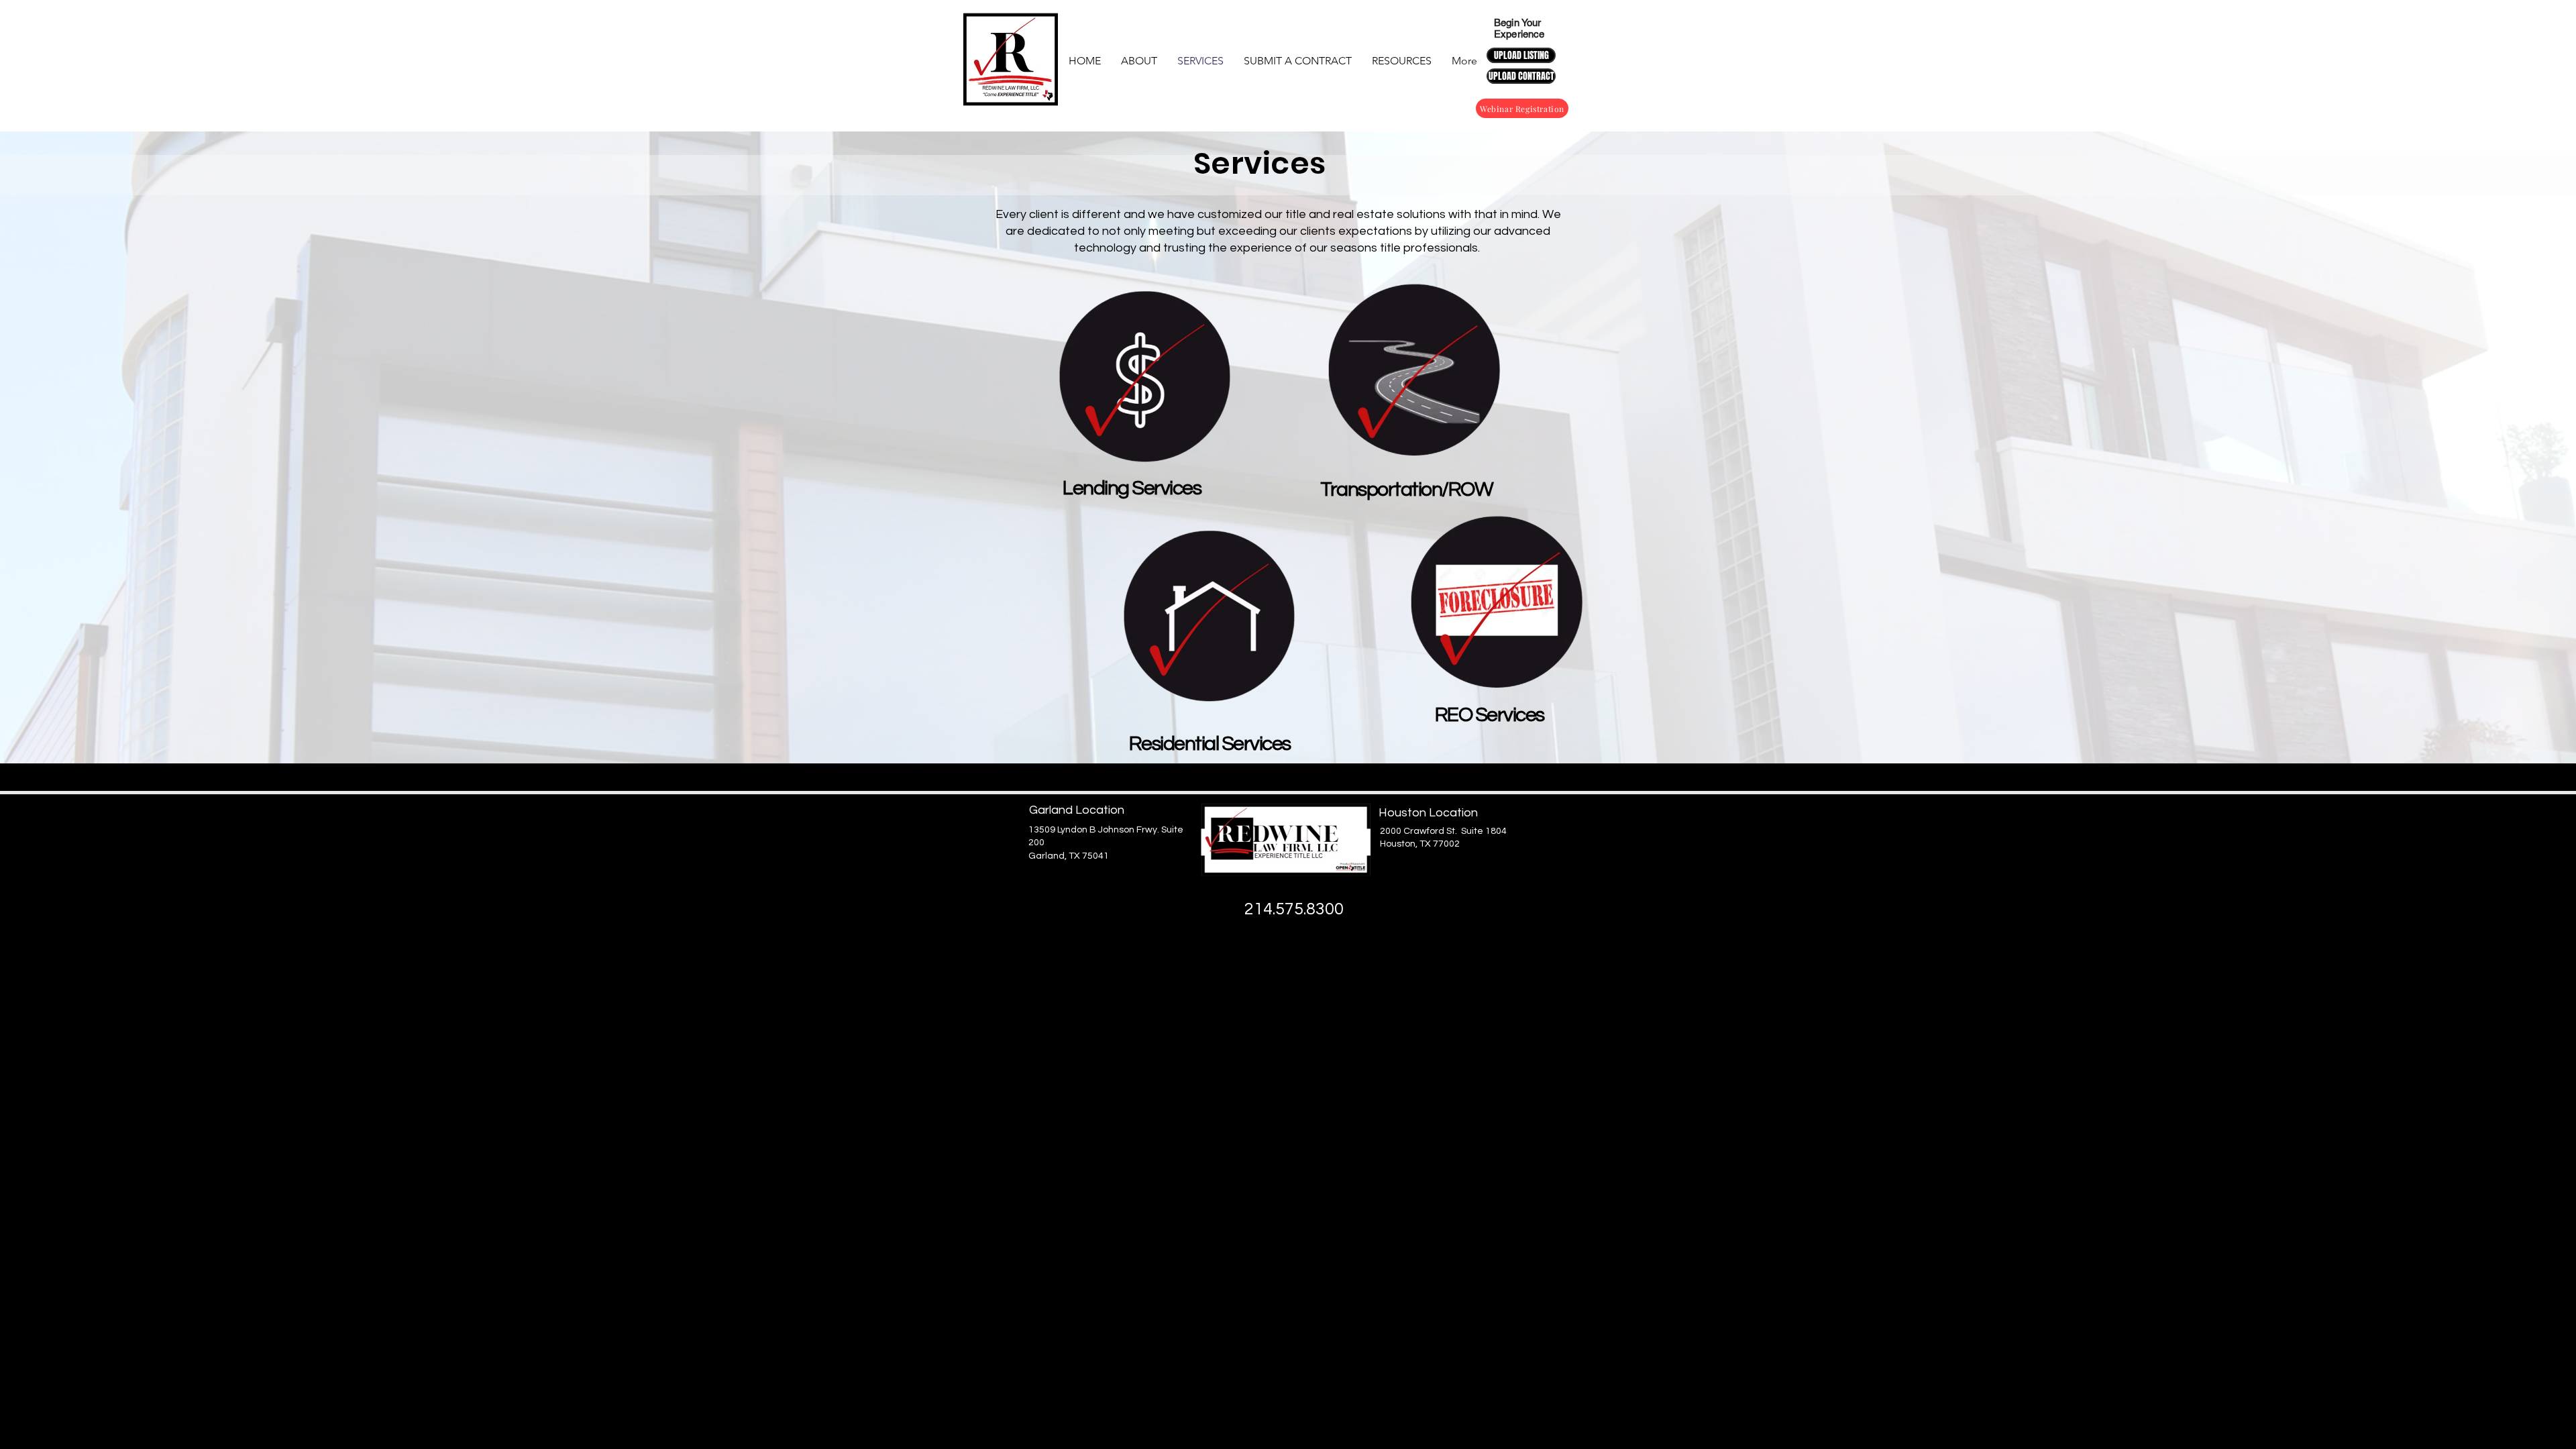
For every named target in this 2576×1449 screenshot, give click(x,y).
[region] (1203, 626)
